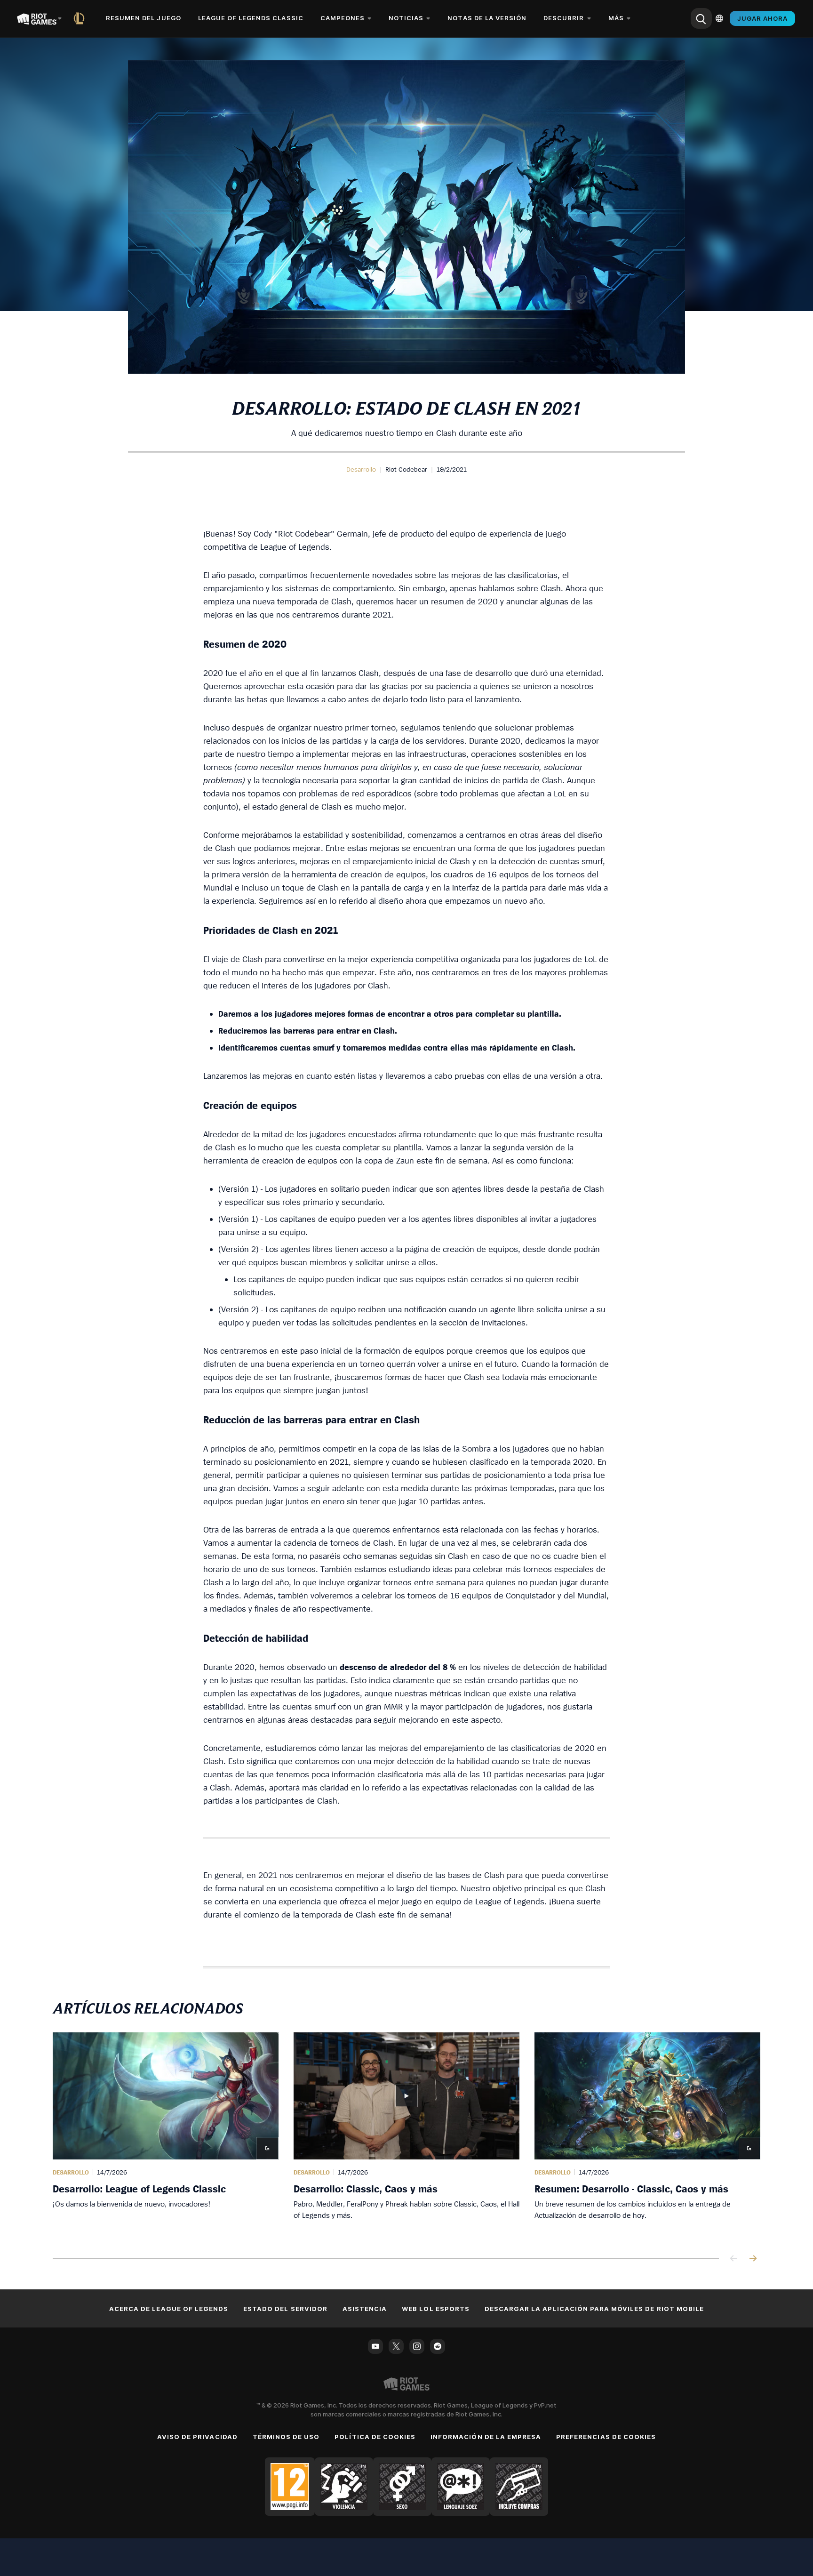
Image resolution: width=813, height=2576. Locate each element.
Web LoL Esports (436, 2309)
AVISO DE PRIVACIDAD (197, 2437)
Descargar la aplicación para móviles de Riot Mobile (594, 2309)
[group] (406, 2134)
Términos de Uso (286, 2437)
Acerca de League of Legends (169, 2309)
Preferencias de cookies (606, 2437)
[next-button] (753, 2259)
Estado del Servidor (285, 2309)
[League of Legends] (81, 18)
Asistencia (365, 2309)
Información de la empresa (486, 2437)
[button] (361, 469)
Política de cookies (375, 2437)
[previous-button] (734, 2259)
